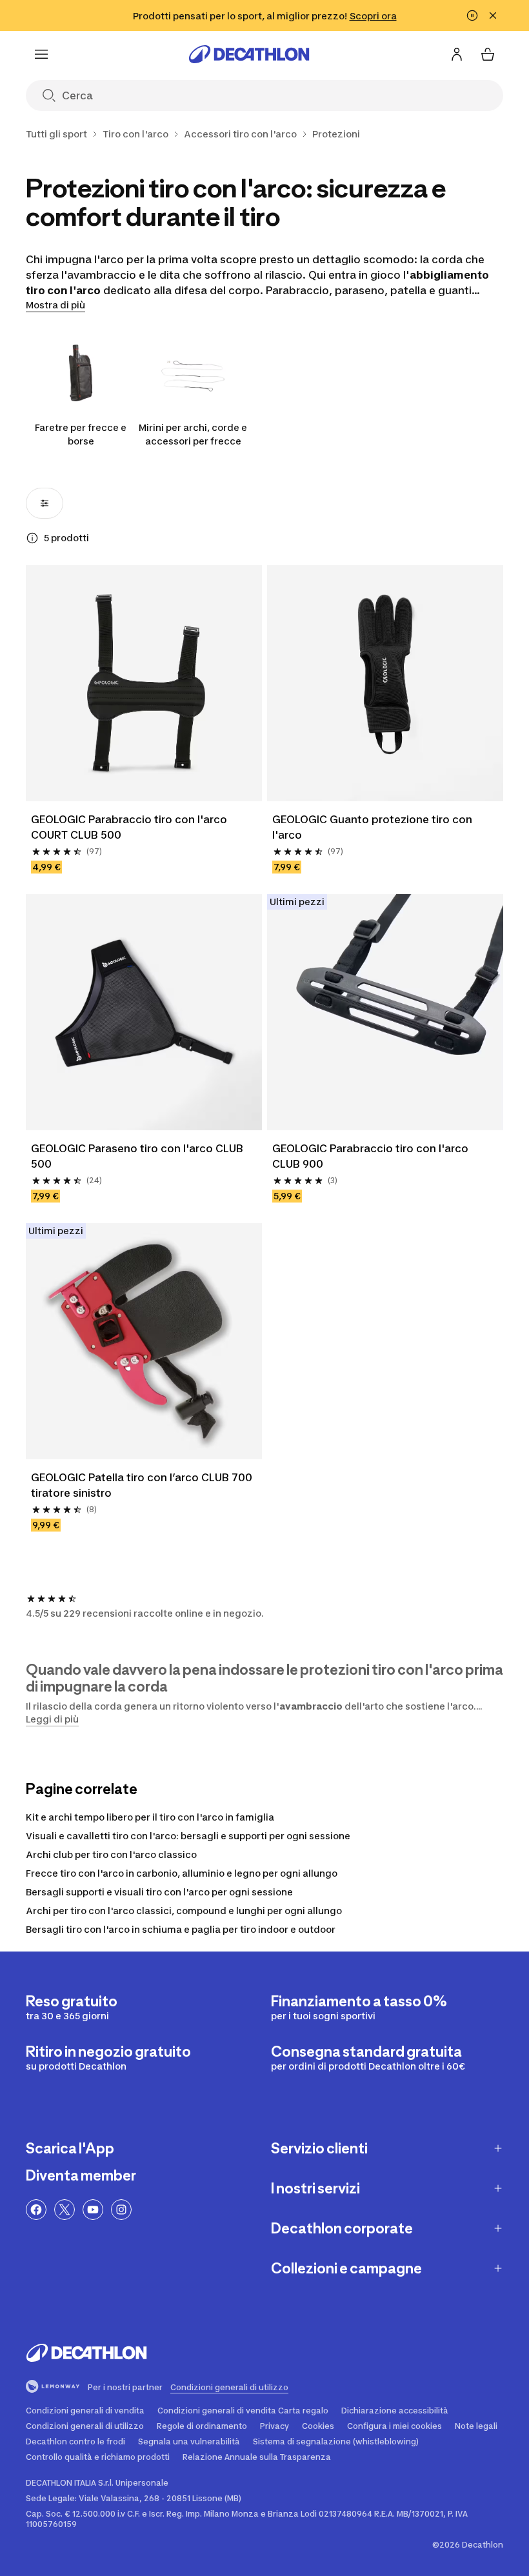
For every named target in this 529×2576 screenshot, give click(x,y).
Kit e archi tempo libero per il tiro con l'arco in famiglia (150, 1817)
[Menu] (41, 54)
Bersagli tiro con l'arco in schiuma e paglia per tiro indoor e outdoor (181, 1929)
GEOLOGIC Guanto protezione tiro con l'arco (374, 827)
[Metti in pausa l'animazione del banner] (472, 15)
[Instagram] (121, 2210)
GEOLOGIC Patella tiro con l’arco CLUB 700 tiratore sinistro (143, 1485)
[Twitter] (65, 2210)
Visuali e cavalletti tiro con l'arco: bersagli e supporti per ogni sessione (188, 1836)
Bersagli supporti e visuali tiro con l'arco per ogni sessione (159, 1892)
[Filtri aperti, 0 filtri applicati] (45, 503)
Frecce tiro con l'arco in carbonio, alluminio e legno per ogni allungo (182, 1873)
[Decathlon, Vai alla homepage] (249, 54)
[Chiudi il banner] (493, 15)
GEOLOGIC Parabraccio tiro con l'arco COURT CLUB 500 (130, 827)
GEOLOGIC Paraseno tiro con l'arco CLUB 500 (138, 1156)
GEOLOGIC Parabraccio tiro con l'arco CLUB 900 (372, 1156)
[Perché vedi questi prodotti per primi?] (32, 538)
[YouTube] (93, 2210)
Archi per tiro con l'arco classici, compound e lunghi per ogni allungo (184, 1911)
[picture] (144, 683)
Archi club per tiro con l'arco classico (111, 1854)
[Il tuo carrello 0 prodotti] (488, 54)
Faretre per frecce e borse (81, 434)
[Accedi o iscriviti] (457, 54)
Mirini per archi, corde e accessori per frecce (193, 434)
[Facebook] (36, 2210)
